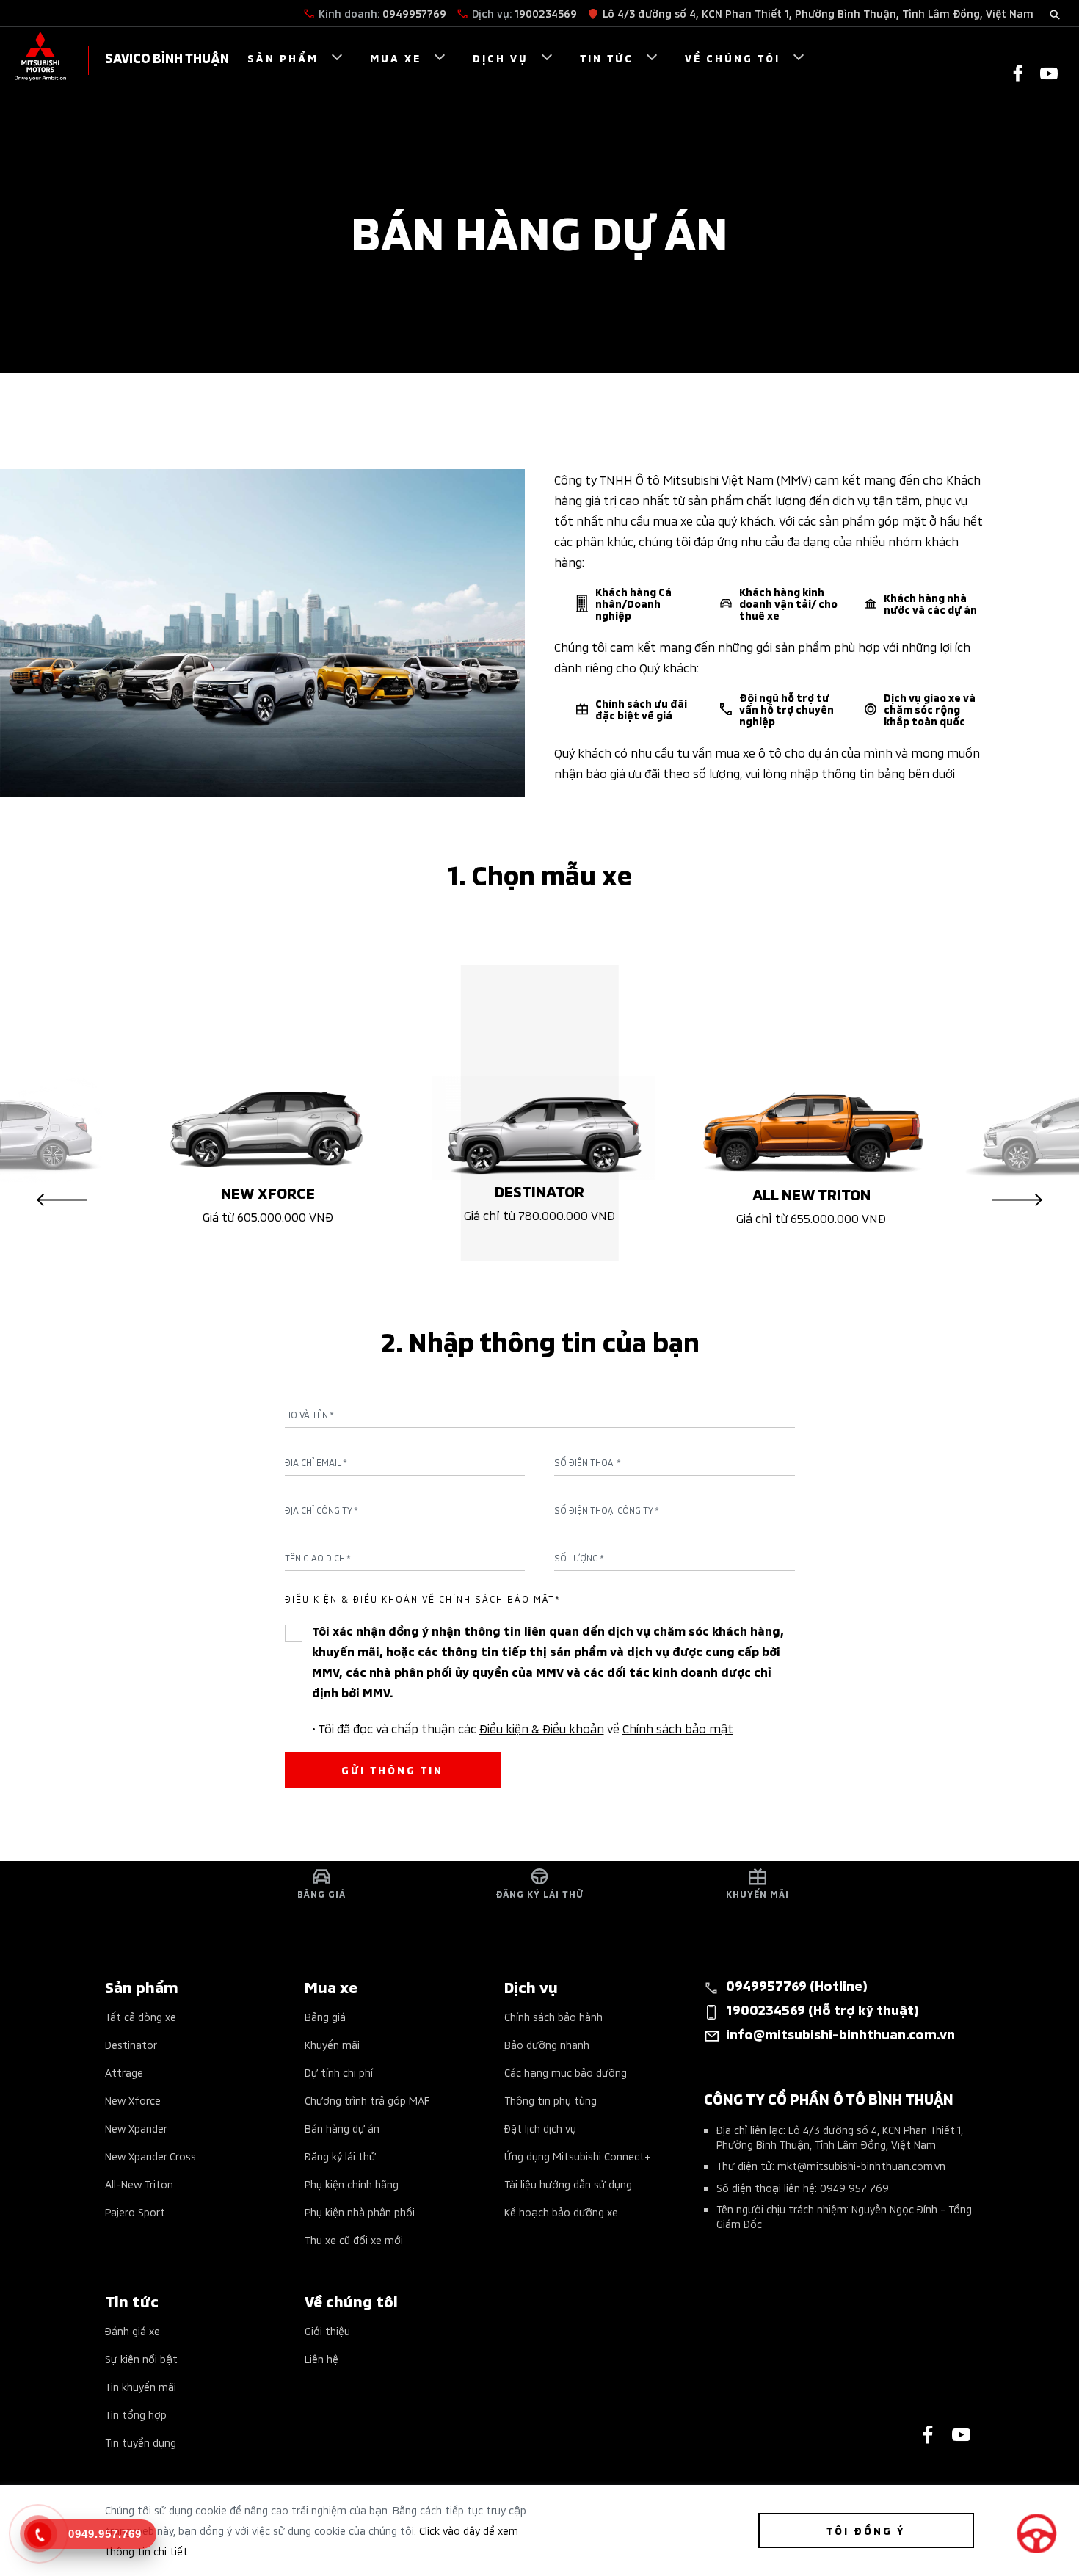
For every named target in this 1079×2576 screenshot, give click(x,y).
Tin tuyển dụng (141, 2442)
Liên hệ (321, 2358)
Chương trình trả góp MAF (367, 2100)
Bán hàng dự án (342, 2128)
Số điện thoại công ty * (607, 1510)
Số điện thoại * (588, 1462)
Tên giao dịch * (318, 1558)
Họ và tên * (309, 1415)
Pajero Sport (135, 2212)
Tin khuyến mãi (141, 2386)
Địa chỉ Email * (316, 1462)
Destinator (131, 2044)
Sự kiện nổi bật (141, 2358)
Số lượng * (579, 1558)
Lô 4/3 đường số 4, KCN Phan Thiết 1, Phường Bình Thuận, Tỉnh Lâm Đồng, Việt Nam (818, 13)
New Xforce (133, 2100)
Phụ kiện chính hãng (352, 2184)
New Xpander (136, 2128)
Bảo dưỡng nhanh (547, 2044)
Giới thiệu (327, 2330)
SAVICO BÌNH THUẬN (167, 57)
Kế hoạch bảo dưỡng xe (561, 2212)
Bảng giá (325, 2016)
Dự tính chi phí (339, 2072)
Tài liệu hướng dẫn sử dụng (568, 2184)
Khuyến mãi (332, 2044)
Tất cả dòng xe (141, 2016)
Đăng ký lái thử (340, 2156)
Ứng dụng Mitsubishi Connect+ (577, 2156)
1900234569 (546, 13)
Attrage (124, 2072)
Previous (62, 1200)
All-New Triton (139, 2184)
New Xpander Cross (150, 2156)
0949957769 (414, 13)
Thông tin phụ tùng (551, 2100)
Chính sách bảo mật (678, 1727)
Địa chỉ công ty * (321, 1510)
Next (1017, 1200)
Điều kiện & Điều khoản (542, 1727)
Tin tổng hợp (136, 2414)
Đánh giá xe (132, 2330)
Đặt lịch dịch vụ (540, 2128)
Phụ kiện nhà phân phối (360, 2212)
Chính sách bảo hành (553, 2016)
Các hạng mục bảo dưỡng (566, 2072)
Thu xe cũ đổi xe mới (354, 2239)
